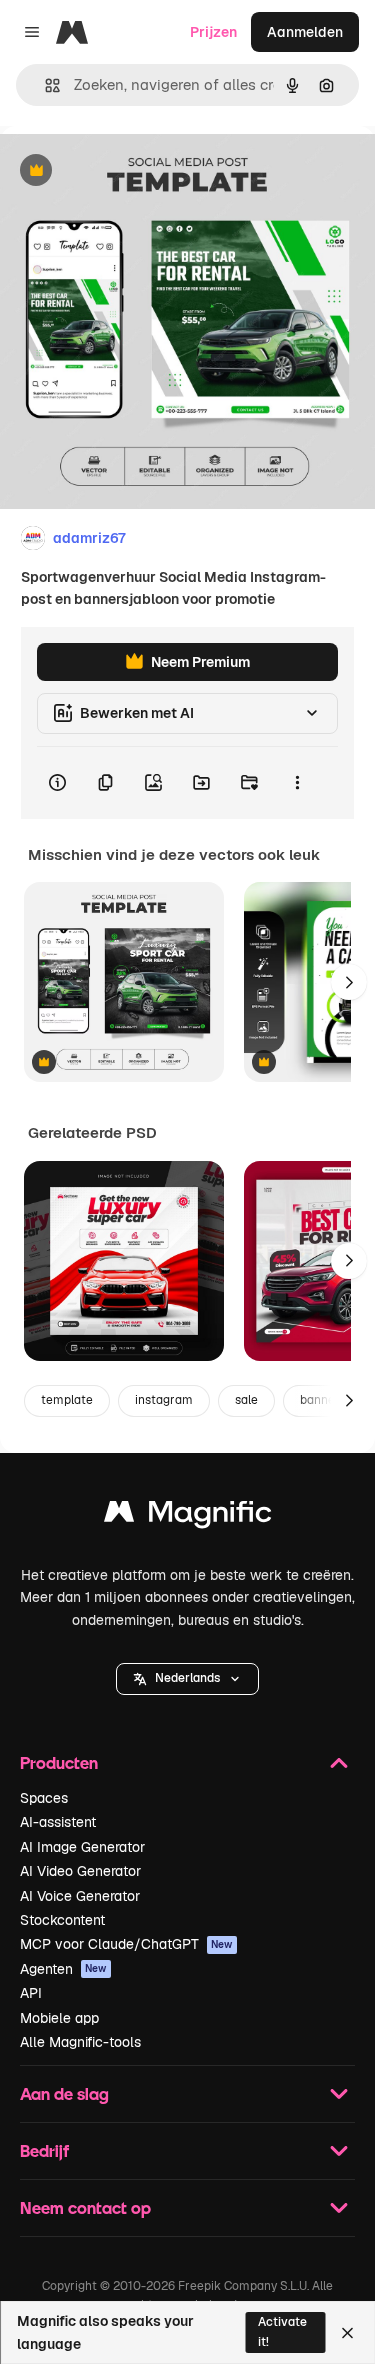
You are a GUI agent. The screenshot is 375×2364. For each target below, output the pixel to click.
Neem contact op (85, 2207)
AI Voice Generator (80, 1896)
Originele (131, 171)
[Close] (347, 2333)
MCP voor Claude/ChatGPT (126, 1944)
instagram (164, 1400)
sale (246, 1400)
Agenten (63, 1969)
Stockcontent (62, 1920)
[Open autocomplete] (44, 85)
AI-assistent (58, 1822)
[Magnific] (188, 1516)
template (67, 1400)
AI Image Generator (82, 1847)
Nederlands (187, 1678)
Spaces (44, 1798)
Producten (59, 1762)
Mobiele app (59, 2018)
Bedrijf (44, 2150)
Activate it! (282, 2331)
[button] (187, 1679)
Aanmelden (305, 32)
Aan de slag (64, 2093)
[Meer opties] (297, 783)
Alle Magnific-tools (80, 2042)
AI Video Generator (80, 1871)
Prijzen (213, 32)
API (31, 1993)
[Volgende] (349, 982)
